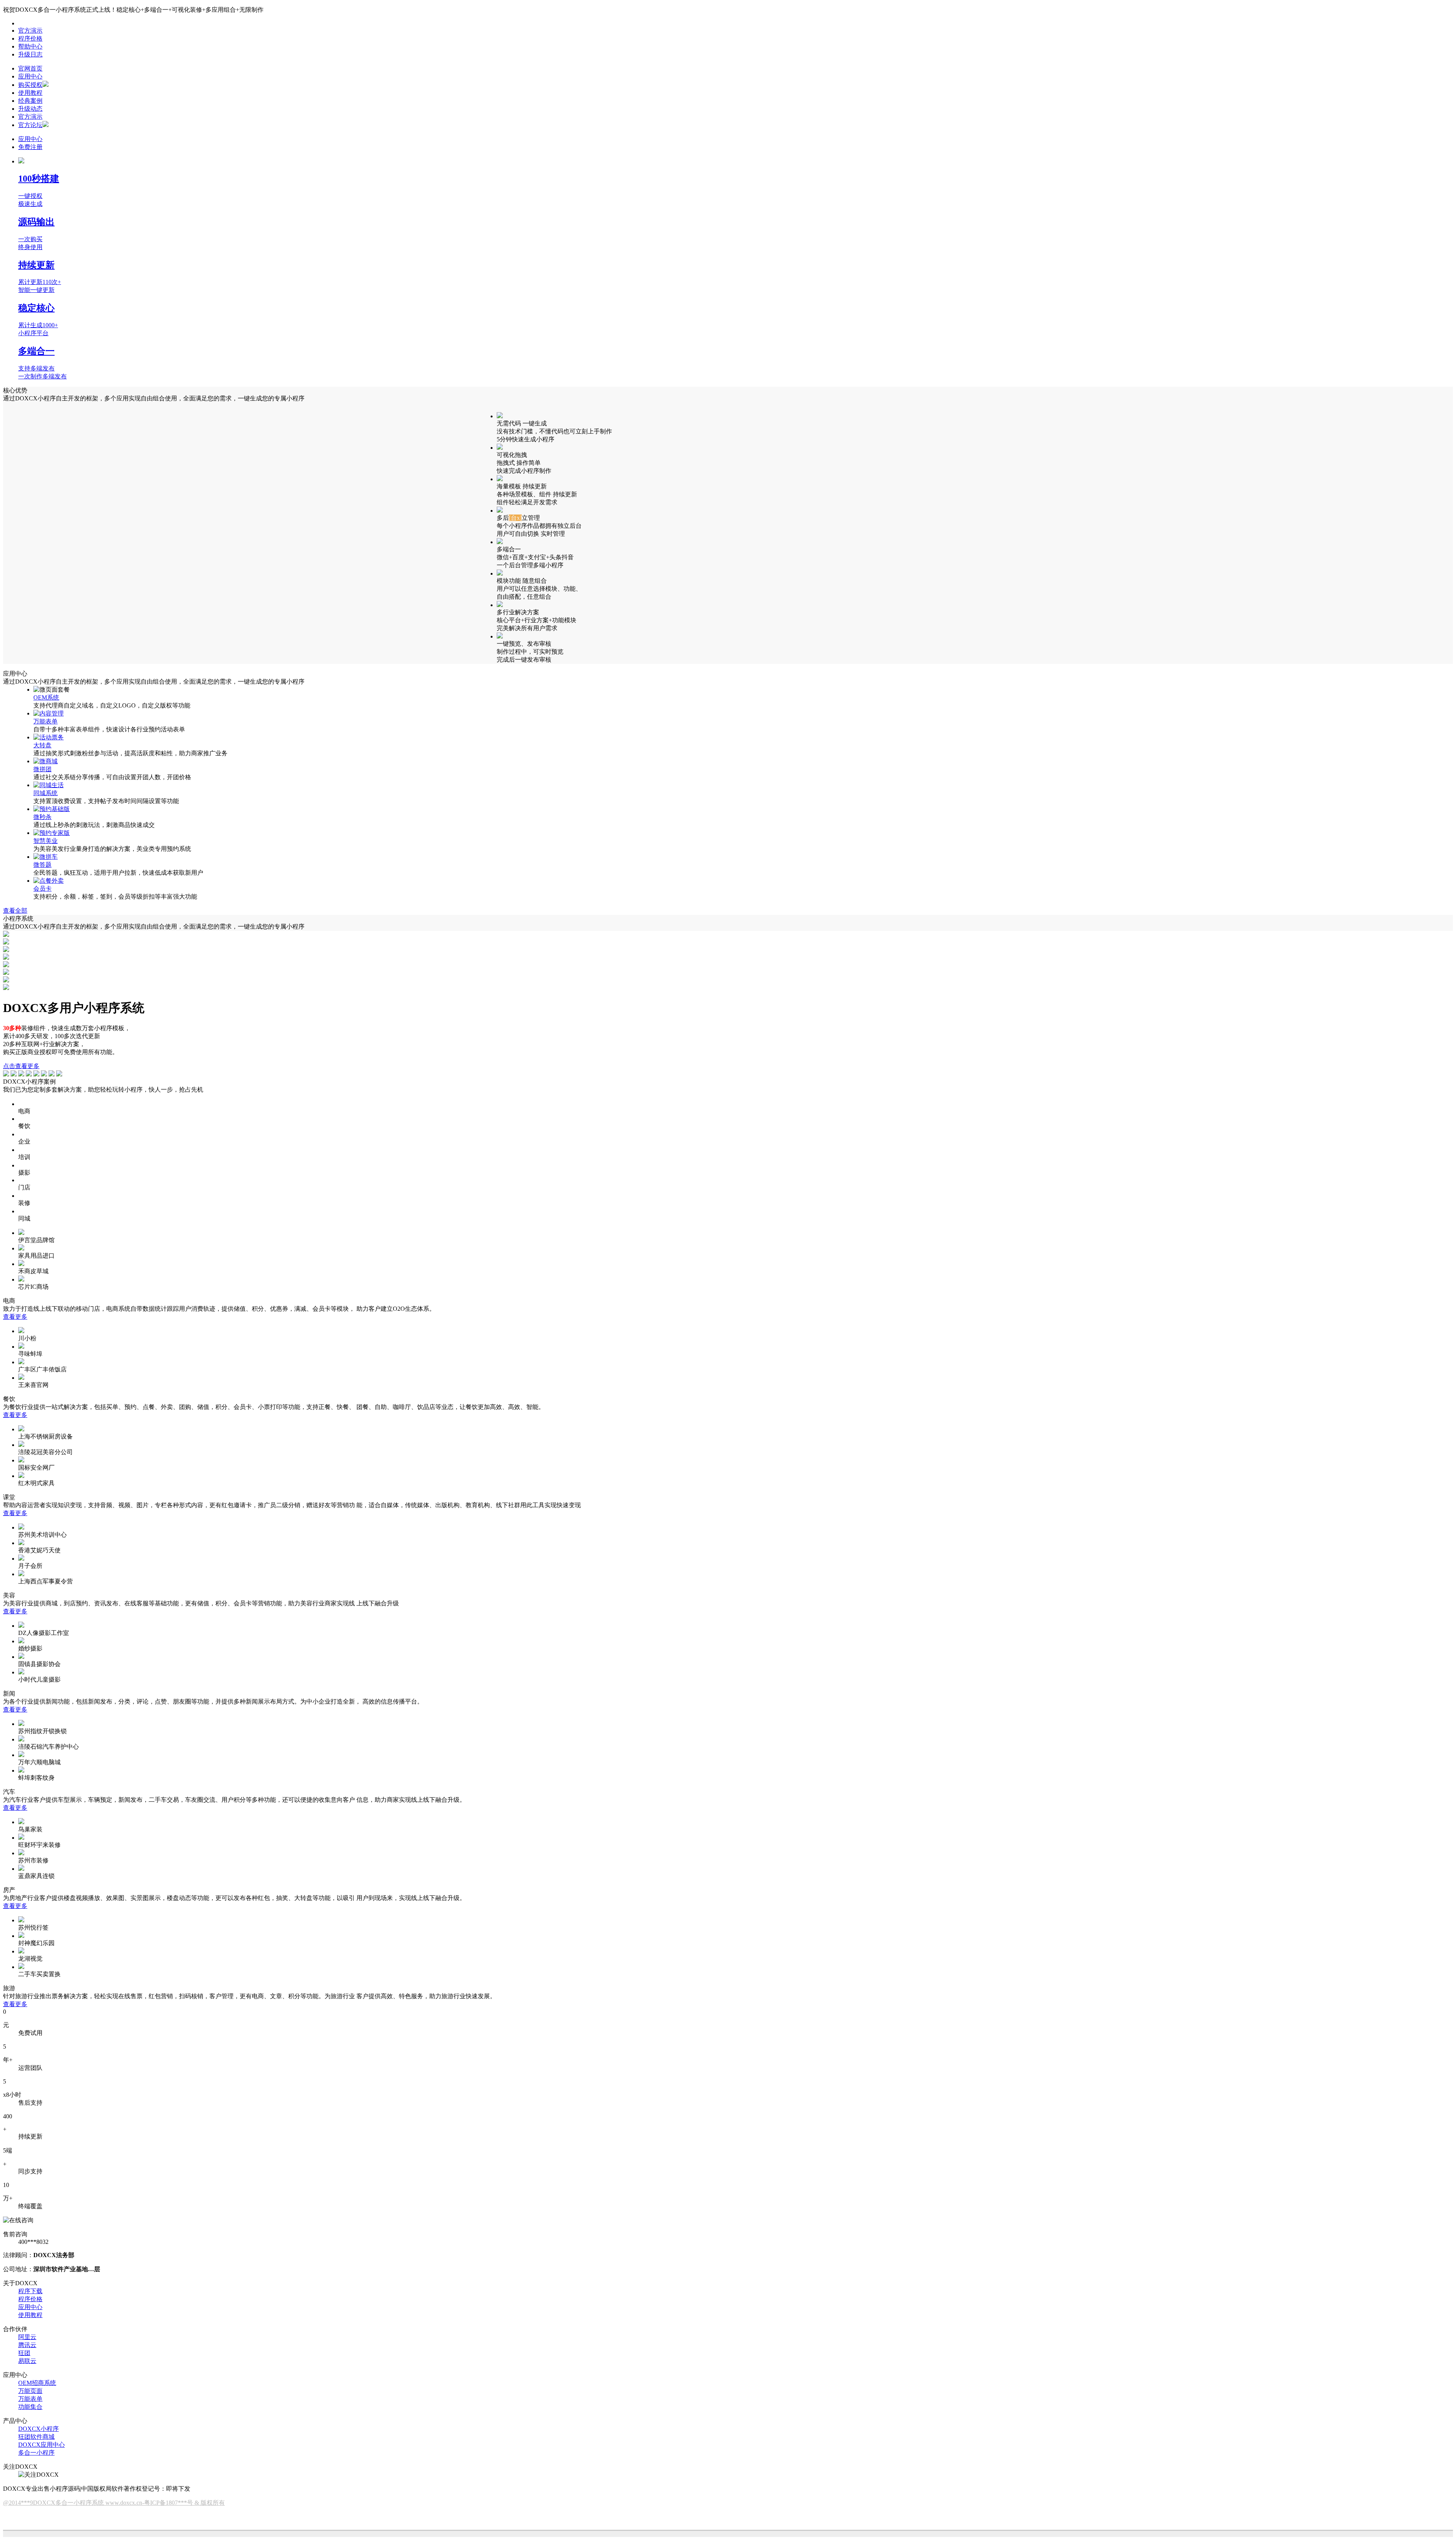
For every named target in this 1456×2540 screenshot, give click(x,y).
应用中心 (30, 76)
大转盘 (42, 745)
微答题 (42, 865)
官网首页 (30, 68)
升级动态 (30, 109)
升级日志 (30, 54)
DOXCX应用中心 (42, 2445)
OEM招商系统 (37, 2383)
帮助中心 (30, 46)
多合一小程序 (36, 2453)
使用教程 (30, 93)
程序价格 (30, 38)
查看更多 (15, 1317)
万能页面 (30, 2391)
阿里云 (27, 2337)
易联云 (27, 2361)
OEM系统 (46, 697)
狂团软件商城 (36, 2437)
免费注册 (30, 147)
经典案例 (30, 101)
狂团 (24, 2353)
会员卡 (42, 889)
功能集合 (30, 2407)
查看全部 (15, 911)
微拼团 (42, 769)
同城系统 (45, 793)
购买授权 (30, 85)
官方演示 (30, 31)
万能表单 (45, 721)
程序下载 (30, 2291)
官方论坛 (30, 125)
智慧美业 (45, 841)
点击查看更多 (21, 1066)
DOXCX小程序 (38, 2429)
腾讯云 (27, 2345)
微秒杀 (42, 817)
